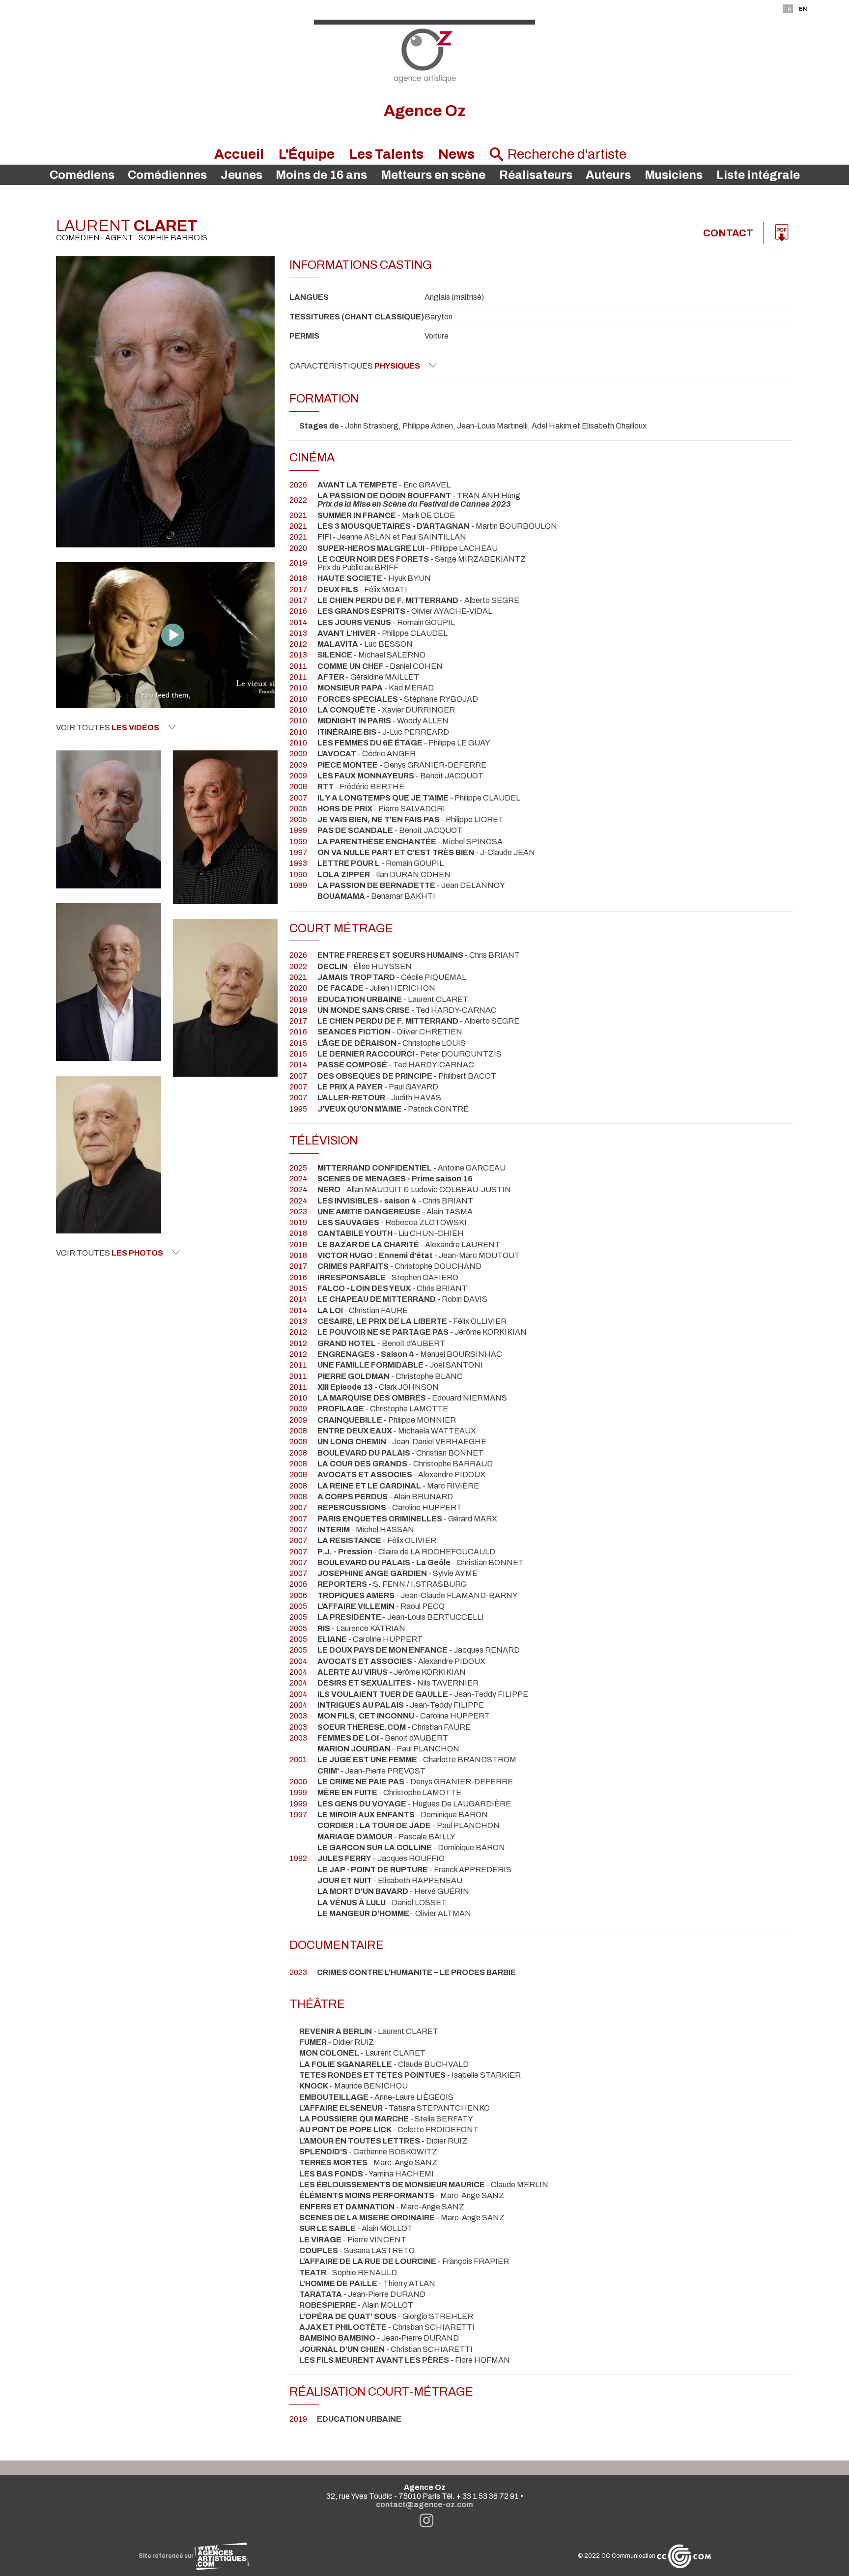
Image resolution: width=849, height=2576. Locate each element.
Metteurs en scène (433, 175)
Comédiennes (167, 175)
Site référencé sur (167, 2556)
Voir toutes (108, 728)
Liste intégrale (758, 175)
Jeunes (241, 175)
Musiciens (674, 175)
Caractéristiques (355, 366)
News (456, 154)
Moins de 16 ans (321, 175)
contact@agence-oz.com (424, 2504)
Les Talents (386, 154)
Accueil (239, 154)
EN (803, 9)
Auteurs (608, 175)
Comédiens (82, 175)
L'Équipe (307, 154)
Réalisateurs (536, 175)
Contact (728, 233)
